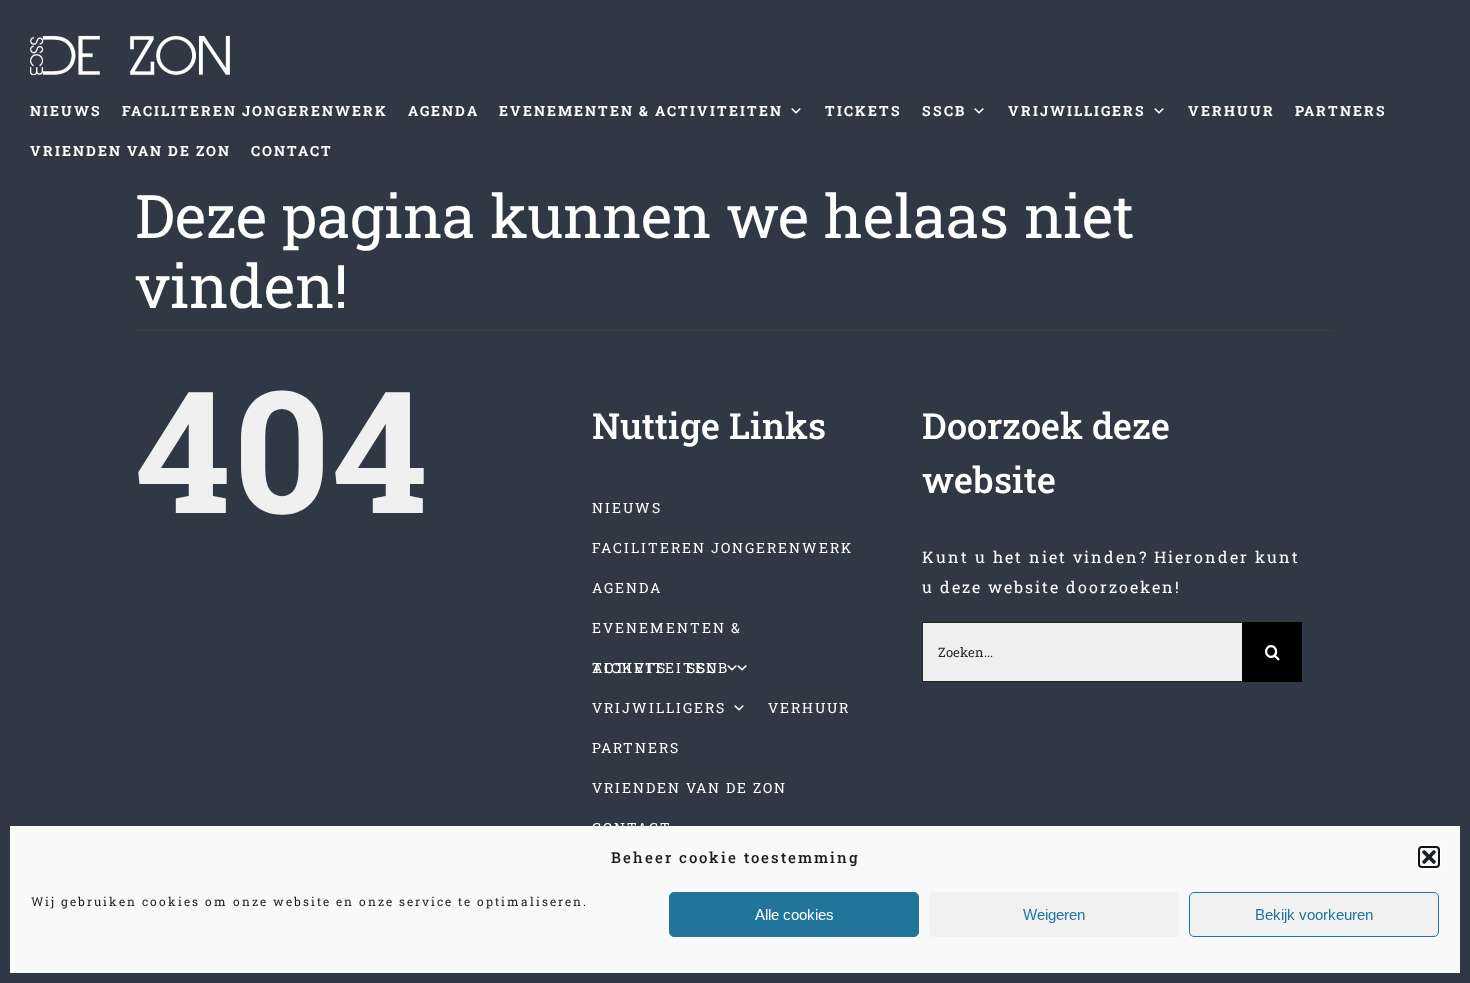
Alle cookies (794, 914)
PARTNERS (1341, 110)
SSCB (944, 110)
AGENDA (443, 110)
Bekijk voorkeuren (1314, 914)
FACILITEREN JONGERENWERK (255, 110)
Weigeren (1054, 914)
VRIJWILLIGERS (1077, 110)
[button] (1429, 857)
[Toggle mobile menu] (1428, 201)
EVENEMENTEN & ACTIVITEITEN (641, 110)
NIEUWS (66, 110)
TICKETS (863, 110)
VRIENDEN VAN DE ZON (130, 150)
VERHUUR (1231, 110)
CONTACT (292, 150)
